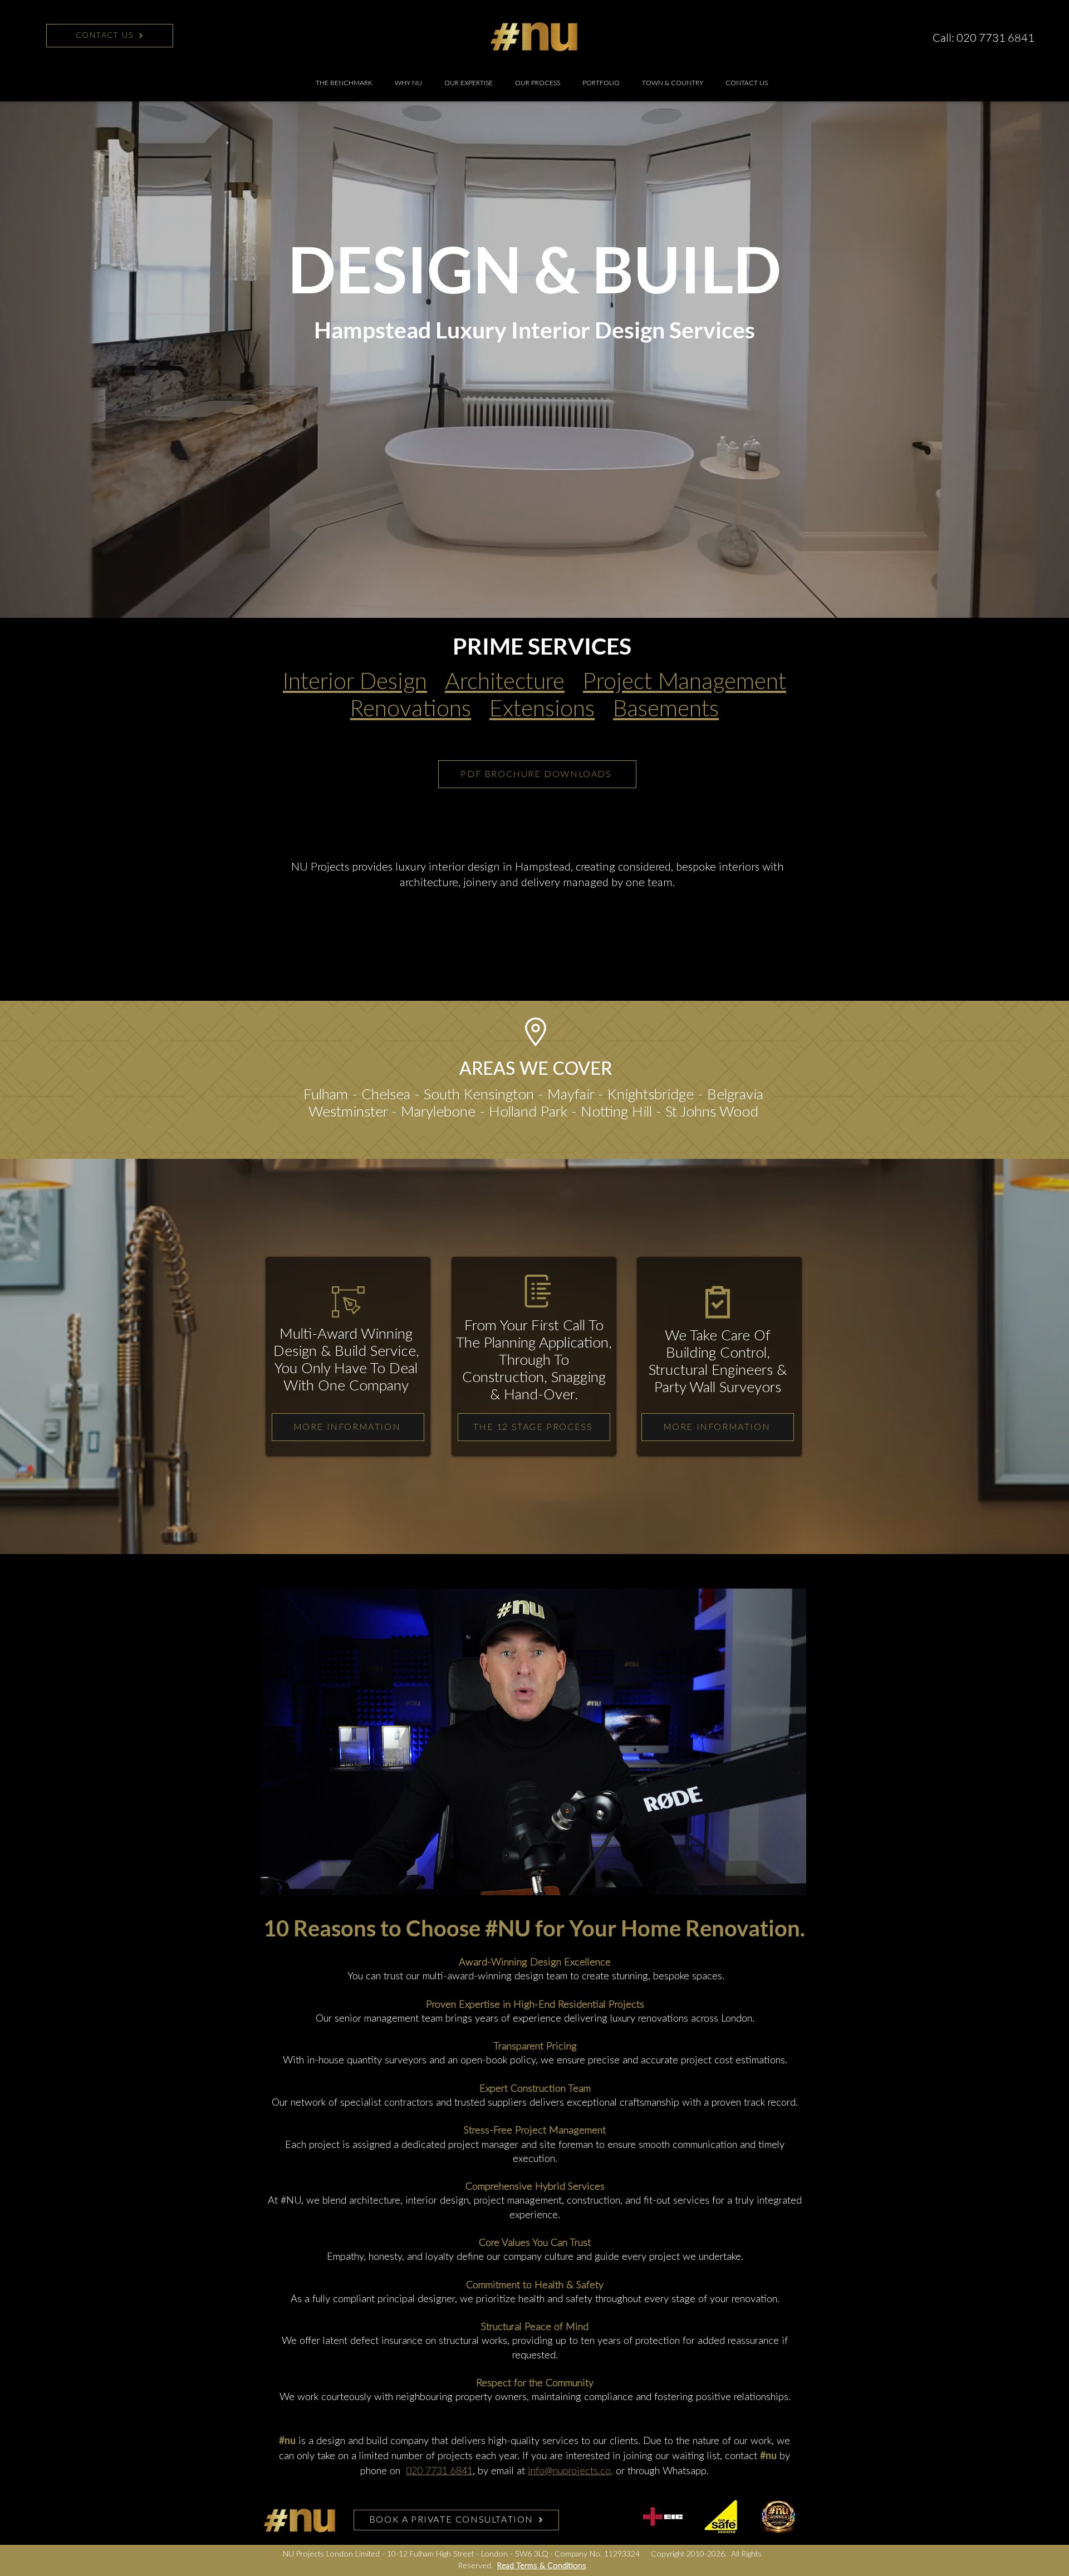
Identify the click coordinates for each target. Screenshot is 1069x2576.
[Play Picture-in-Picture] (772, 1887)
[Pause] (275, 1887)
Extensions (542, 709)
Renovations (411, 709)
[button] (469, 83)
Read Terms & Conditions (542, 2566)
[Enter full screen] (791, 1887)
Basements (666, 709)
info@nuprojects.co (569, 2471)
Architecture (505, 682)
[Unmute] (294, 1887)
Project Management (685, 682)
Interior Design (355, 682)
